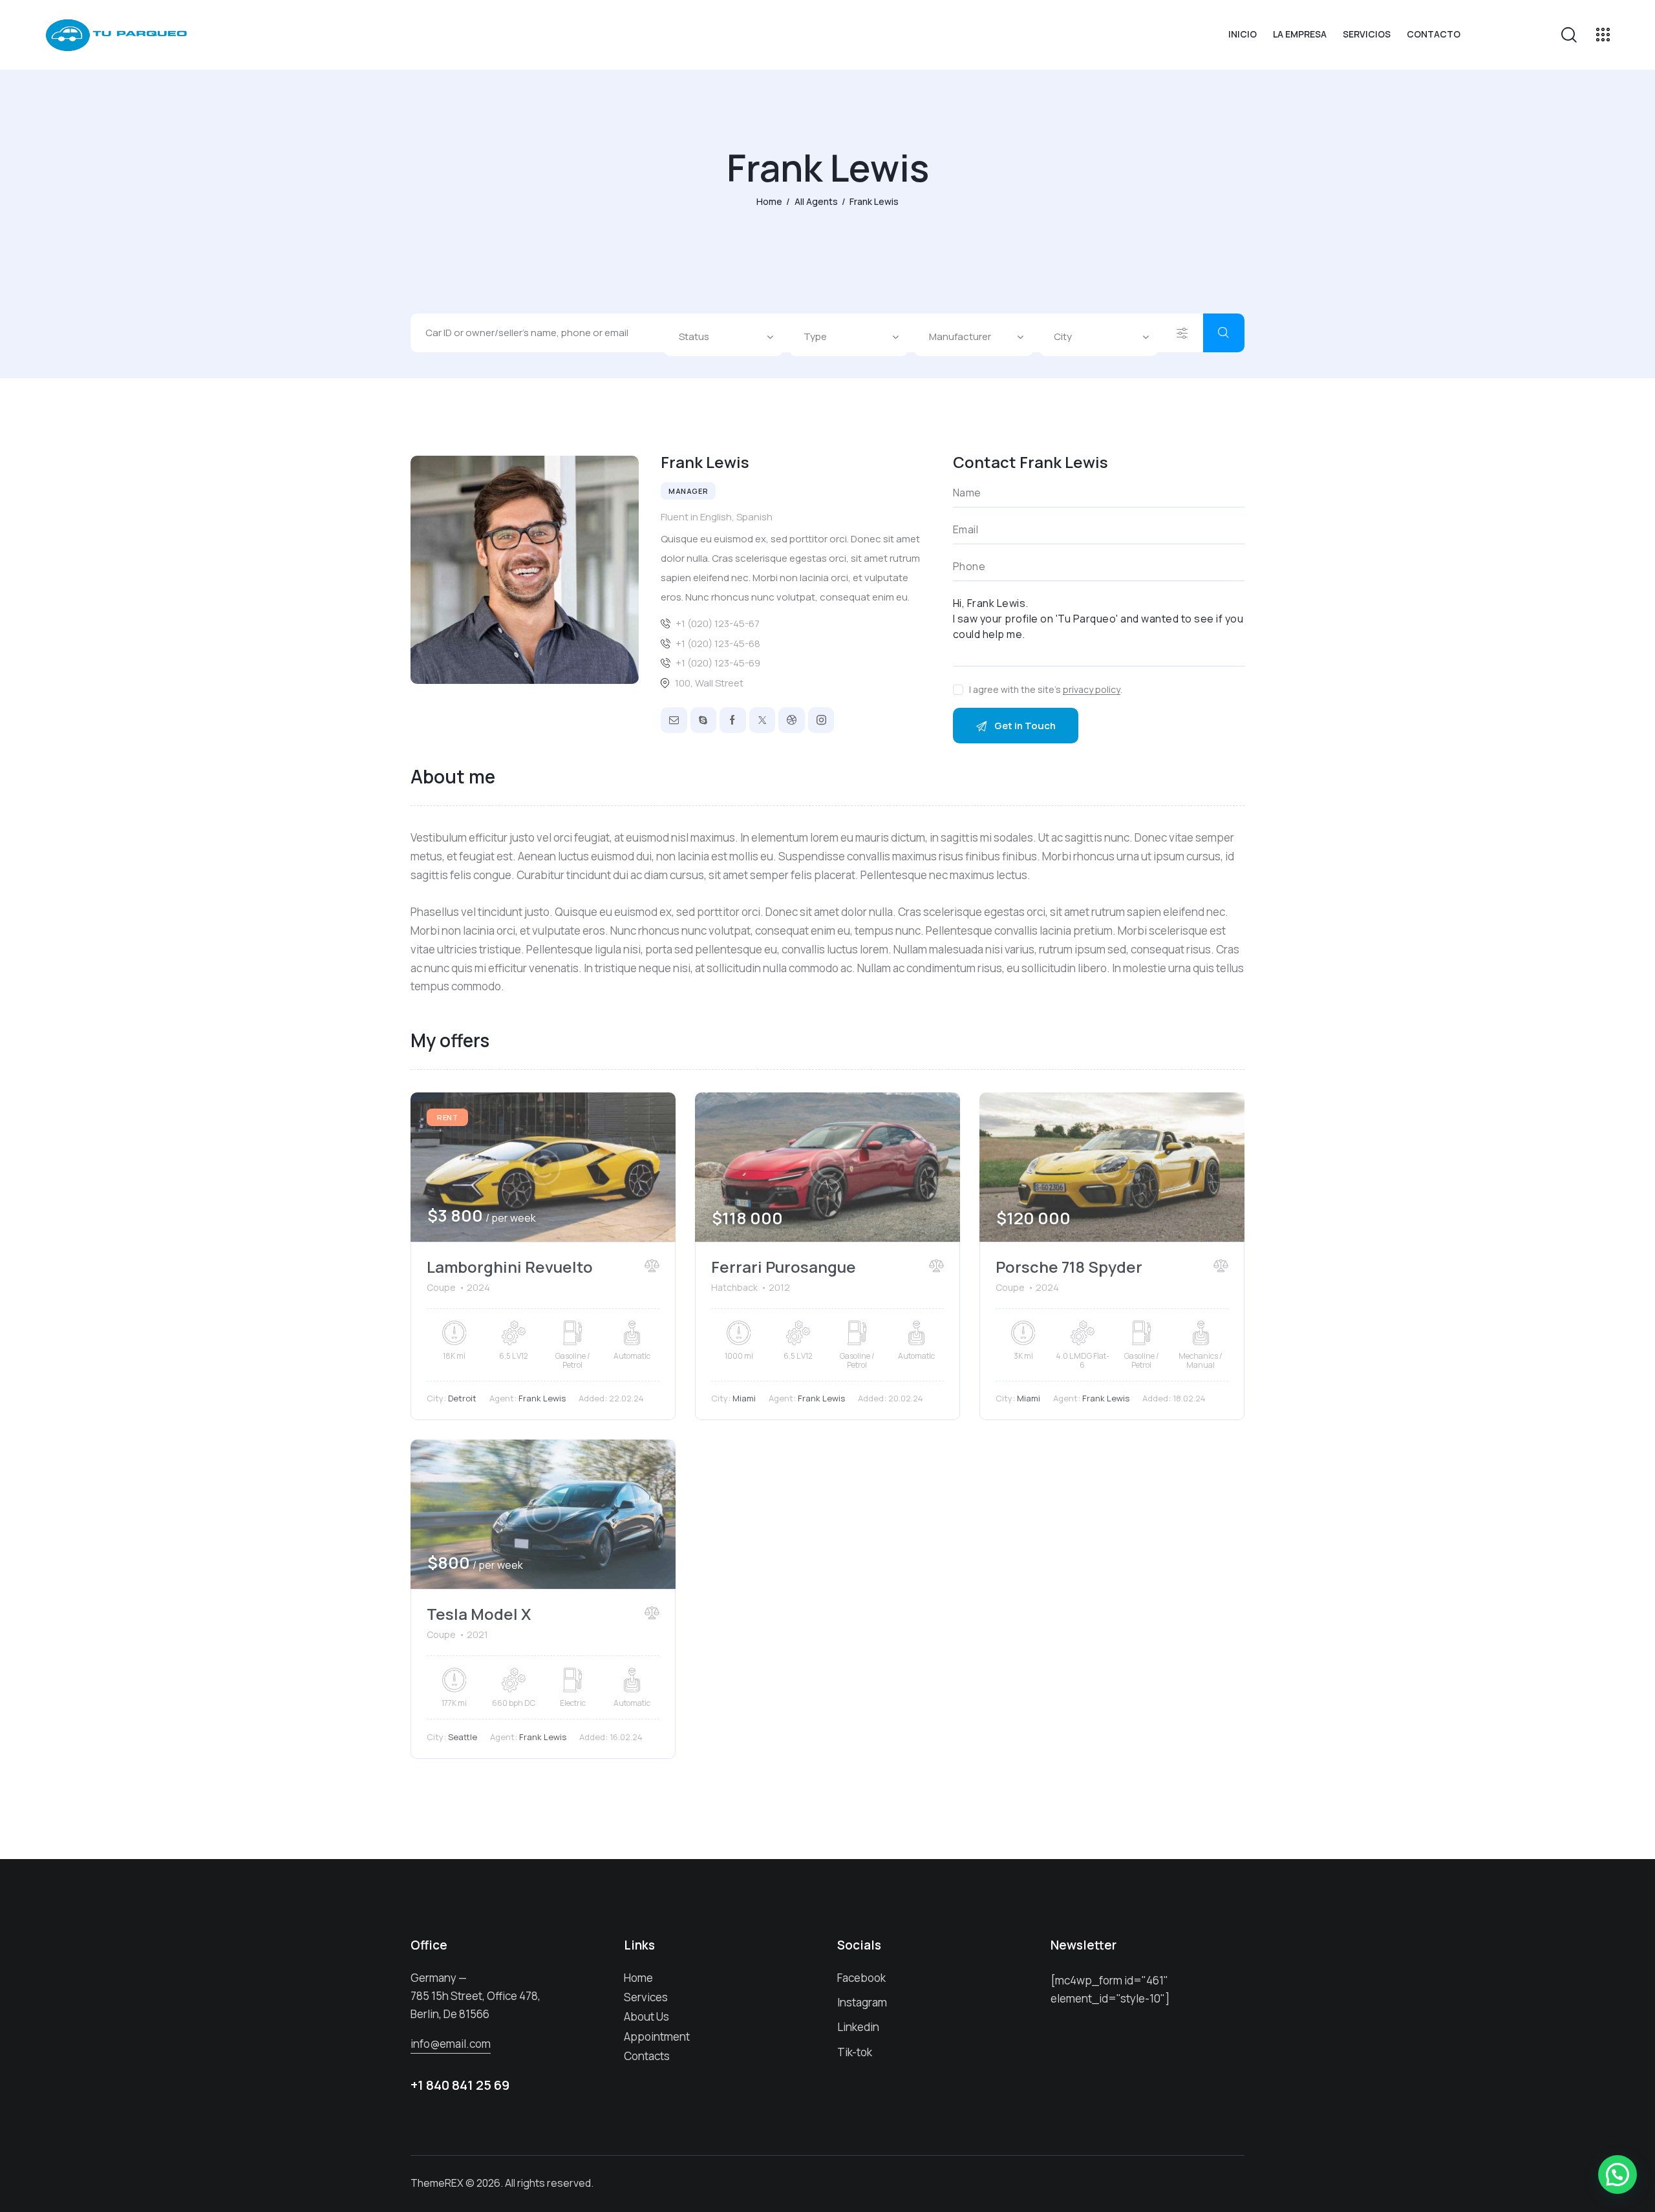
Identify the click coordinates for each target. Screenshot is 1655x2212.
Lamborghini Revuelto (510, 1267)
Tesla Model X (479, 1614)
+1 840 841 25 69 (460, 2085)
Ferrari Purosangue (784, 1267)
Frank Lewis (542, 1398)
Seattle (463, 1737)
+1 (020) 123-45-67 (718, 623)
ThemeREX (437, 2183)
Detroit (462, 1398)
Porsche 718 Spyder (1069, 1267)
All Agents (816, 201)
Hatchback (734, 1287)
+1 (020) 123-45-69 (718, 663)
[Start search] (1224, 333)
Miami (744, 1398)
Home (769, 201)
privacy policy (1092, 690)
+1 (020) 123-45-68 (718, 643)
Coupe (441, 1287)
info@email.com (451, 2044)
